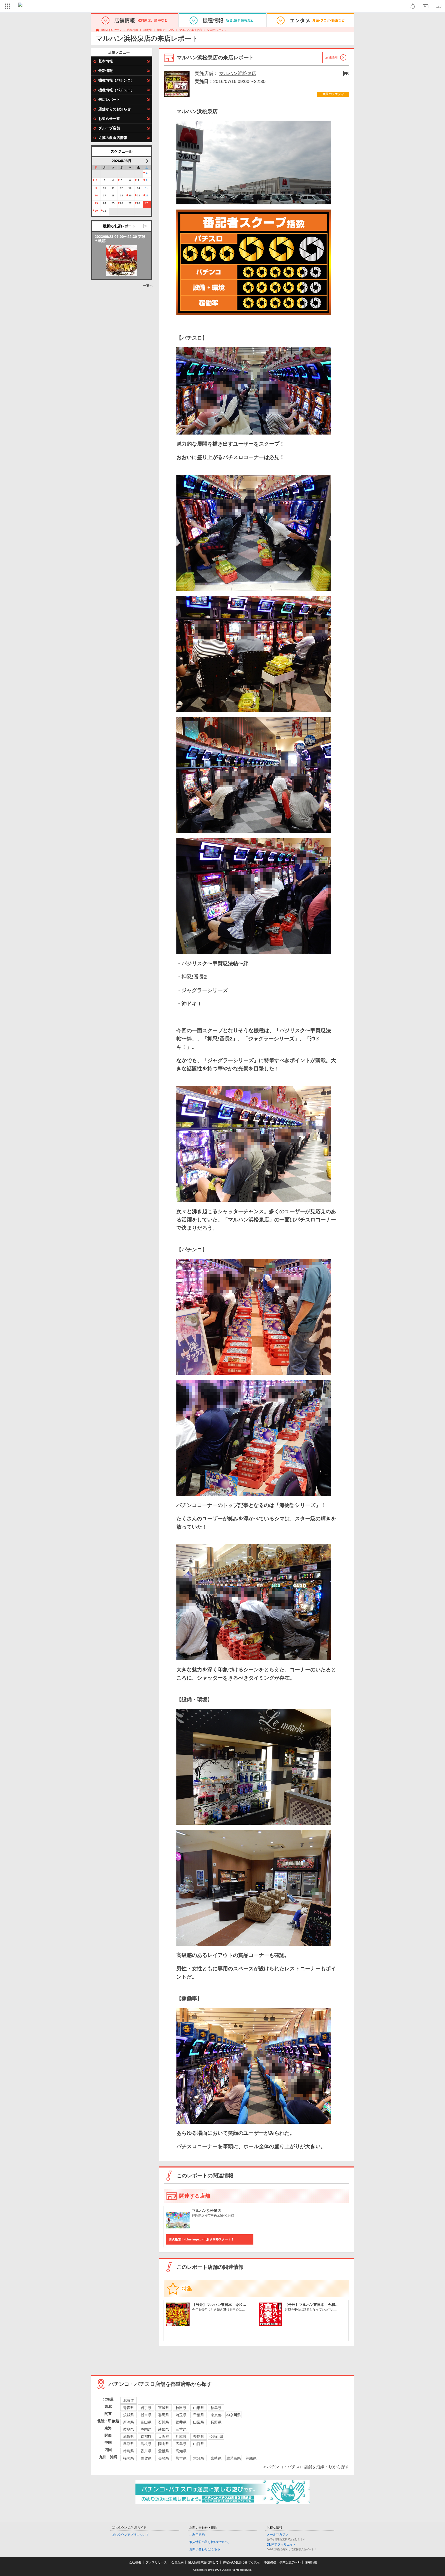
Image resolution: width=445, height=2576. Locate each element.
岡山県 (164, 2444)
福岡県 (129, 2458)
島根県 (146, 2444)
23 (96, 203)
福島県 (216, 2408)
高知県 (181, 2451)
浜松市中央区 (166, 30)
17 (105, 195)
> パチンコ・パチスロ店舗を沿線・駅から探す (306, 2467)
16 (96, 195)
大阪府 (164, 2437)
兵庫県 (181, 2437)
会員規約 (177, 2562)
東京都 (216, 2415)
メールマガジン (278, 2535)
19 (122, 195)
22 (147, 195)
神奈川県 (234, 2415)
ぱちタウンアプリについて (130, 2535)
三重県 (181, 2429)
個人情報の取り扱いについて (209, 2542)
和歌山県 (216, 2437)
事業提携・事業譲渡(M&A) (282, 2562)
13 (130, 188)
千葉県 (199, 2415)
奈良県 (199, 2437)
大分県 (199, 2458)
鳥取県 (129, 2444)
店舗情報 (133, 30)
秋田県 (181, 2408)
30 (96, 211)
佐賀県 (146, 2458)
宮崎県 (216, 2458)
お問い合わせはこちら (205, 2549)
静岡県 (148, 30)
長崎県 (164, 2458)
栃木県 (146, 2415)
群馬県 (164, 2415)
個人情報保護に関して (203, 2562)
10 (105, 188)
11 (113, 188)
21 (139, 195)
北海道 (129, 2400)
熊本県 (181, 2458)
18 (113, 195)
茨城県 (129, 2415)
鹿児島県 (234, 2458)
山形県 (199, 2408)
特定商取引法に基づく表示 (241, 2562)
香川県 (146, 2451)
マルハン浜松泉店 (191, 30)
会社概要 (135, 2562)
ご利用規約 (197, 2535)
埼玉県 (181, 2415)
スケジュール (122, 151)
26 (122, 203)
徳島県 (129, 2451)
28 (139, 203)
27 (130, 203)
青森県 (129, 2408)
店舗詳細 (331, 57)
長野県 (216, 2422)
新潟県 (129, 2422)
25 (113, 203)
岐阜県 (129, 2429)
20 (130, 195)
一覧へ (148, 286)
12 (122, 188)
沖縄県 (251, 2458)
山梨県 (199, 2422)
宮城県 (164, 2408)
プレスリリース (156, 2562)
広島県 (181, 2444)
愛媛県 (164, 2451)
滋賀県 (129, 2437)
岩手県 (146, 2408)
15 (147, 188)
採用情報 (311, 2562)
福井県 (181, 2422)
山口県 (199, 2444)
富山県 (146, 2422)
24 (105, 203)
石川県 (164, 2422)
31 (105, 211)
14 (139, 188)
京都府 (146, 2437)
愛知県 (164, 2429)
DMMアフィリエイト (281, 2545)
